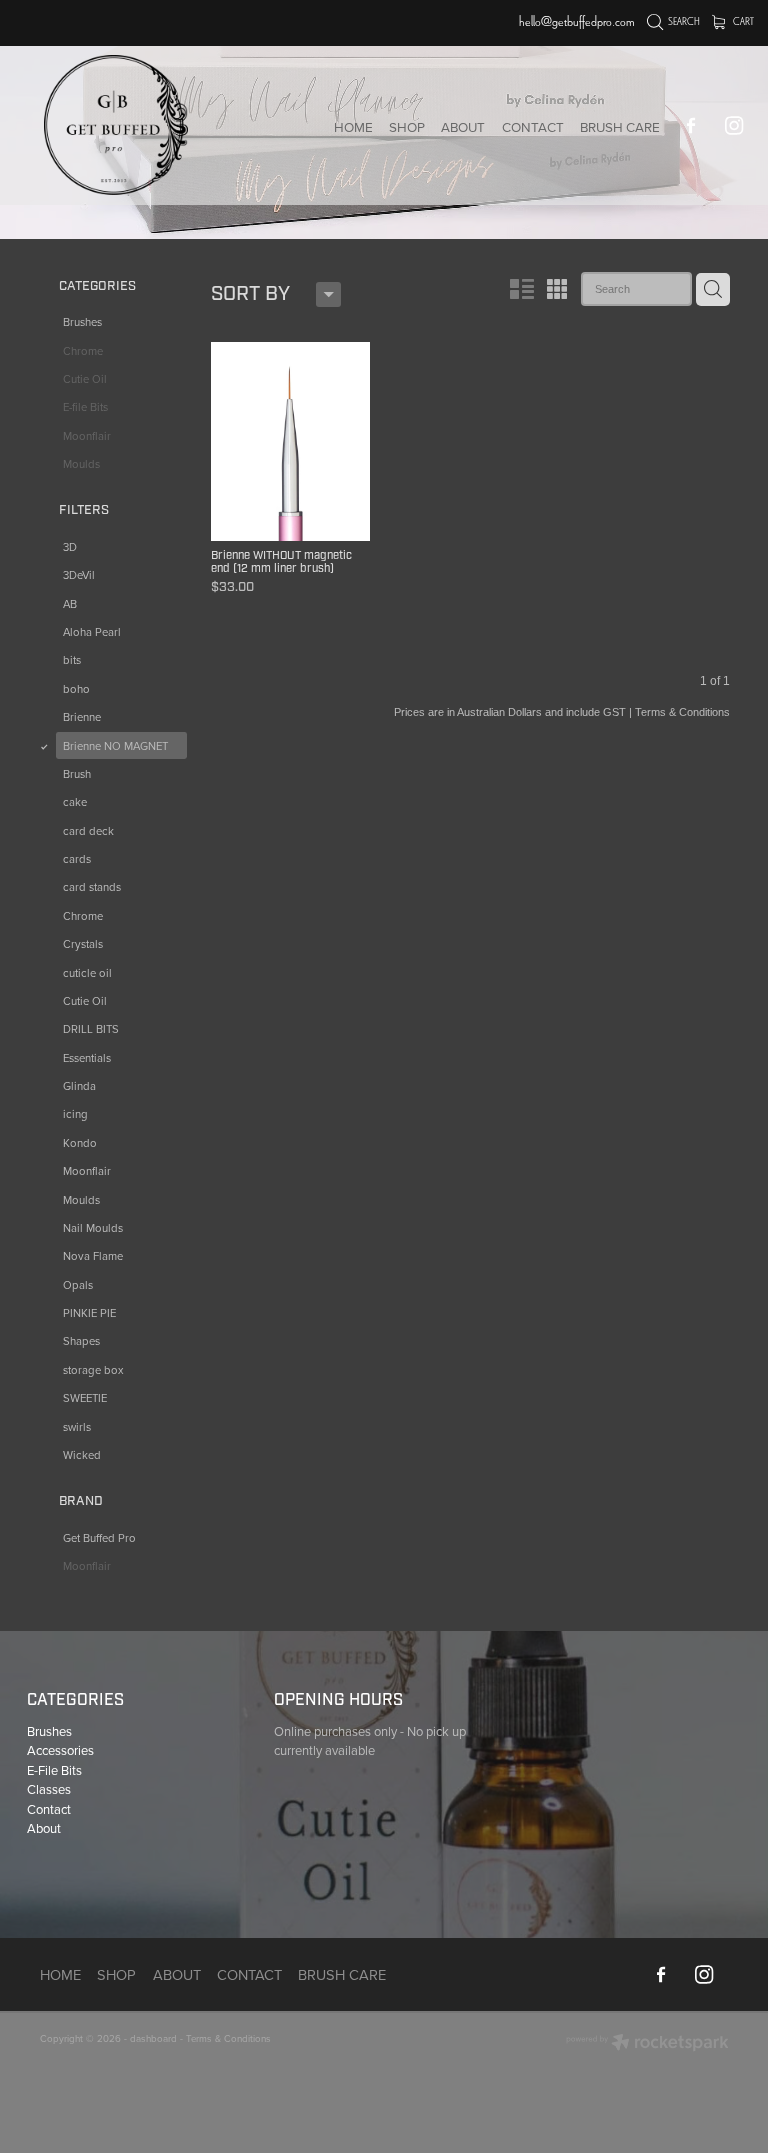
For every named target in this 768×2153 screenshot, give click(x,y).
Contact (49, 1809)
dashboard (153, 2038)
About (44, 1828)
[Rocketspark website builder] (647, 2044)
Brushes (49, 1731)
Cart (742, 21)
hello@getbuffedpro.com (577, 21)
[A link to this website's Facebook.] (691, 125)
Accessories (60, 1750)
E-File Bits (54, 1770)
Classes (49, 1789)
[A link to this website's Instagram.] (734, 125)
